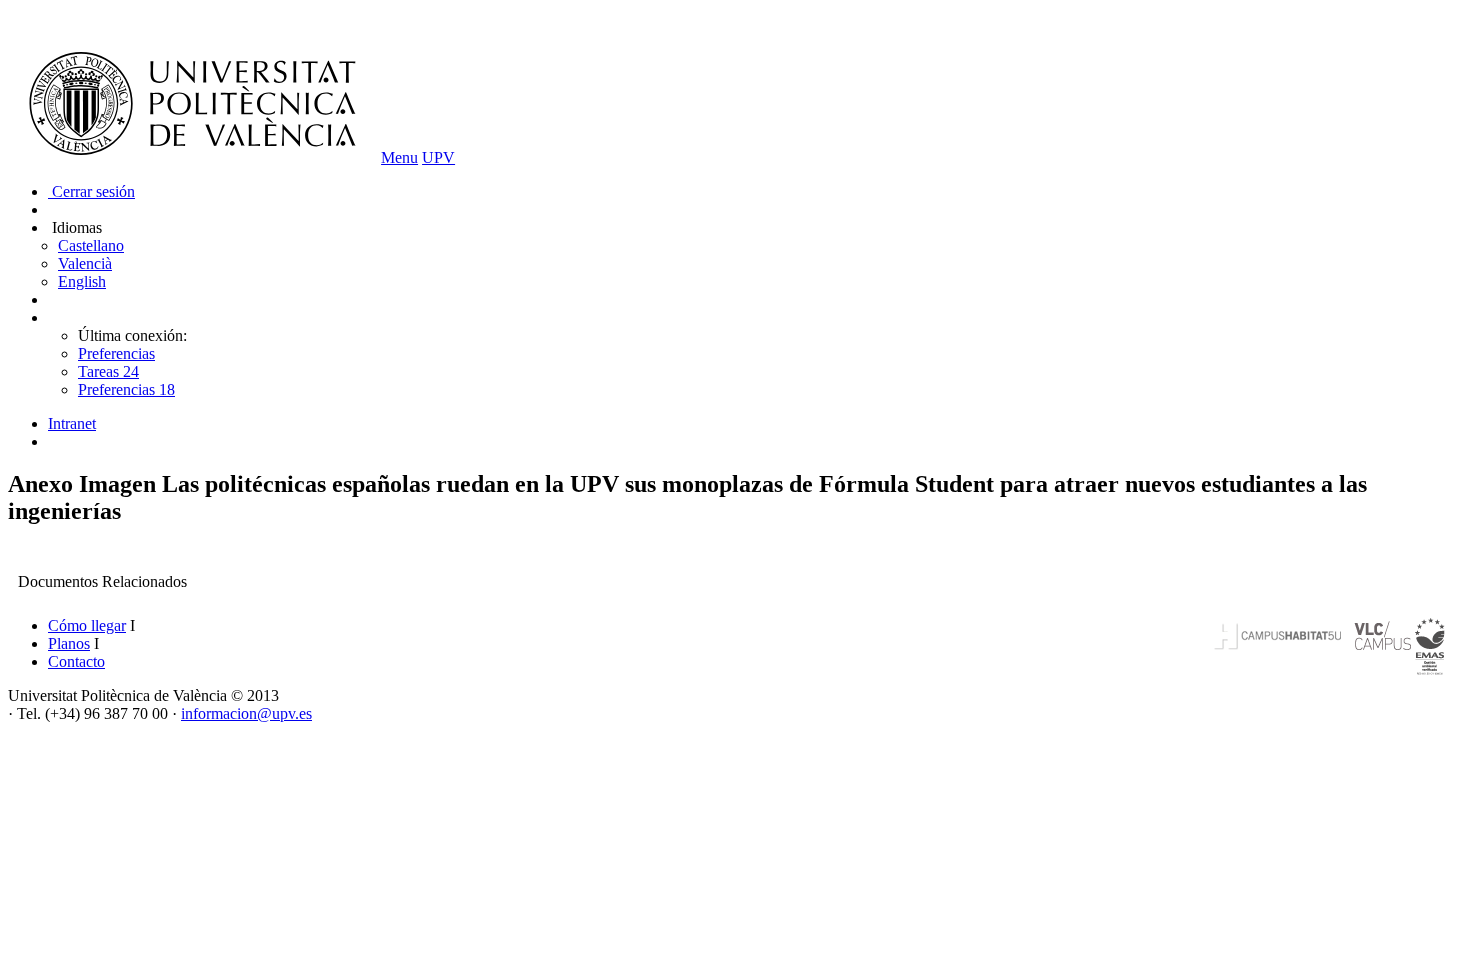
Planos (69, 643)
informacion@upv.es (246, 713)
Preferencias (116, 353)
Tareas (108, 371)
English (82, 281)
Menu (399, 157)
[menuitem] (755, 424)
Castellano (91, 245)
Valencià (85, 263)
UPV (438, 157)
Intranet (72, 423)
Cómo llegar (87, 625)
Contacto (76, 661)
